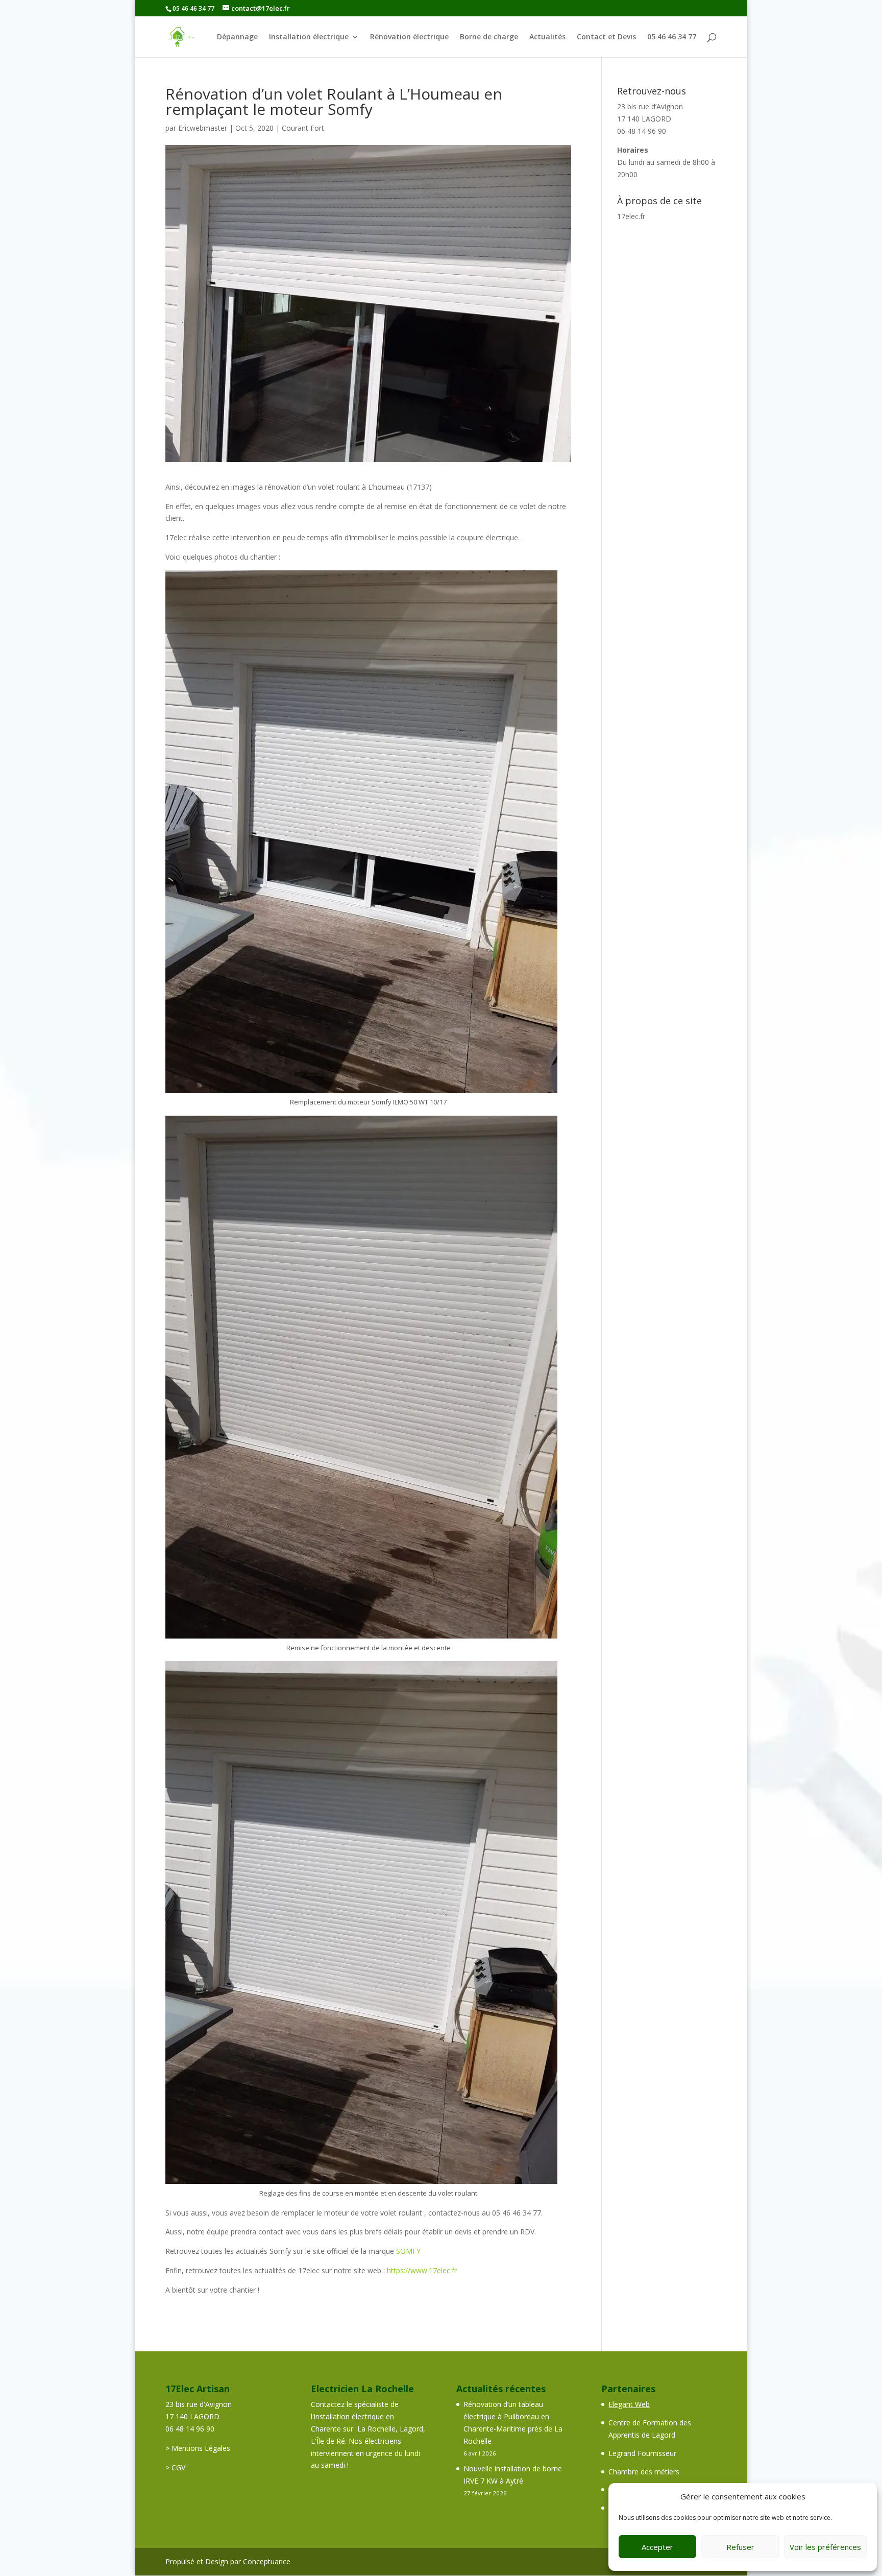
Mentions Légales (201, 2448)
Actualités (547, 37)
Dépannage (237, 37)
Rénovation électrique (409, 37)
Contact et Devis (606, 37)
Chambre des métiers (644, 2472)
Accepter (657, 2547)
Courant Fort (303, 128)
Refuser (740, 2547)
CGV (178, 2467)
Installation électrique (309, 37)
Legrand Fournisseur (642, 2453)
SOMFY (408, 2251)
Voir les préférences (825, 2547)
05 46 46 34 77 (672, 37)
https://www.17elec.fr (422, 2270)
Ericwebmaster (203, 128)
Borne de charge (489, 37)
